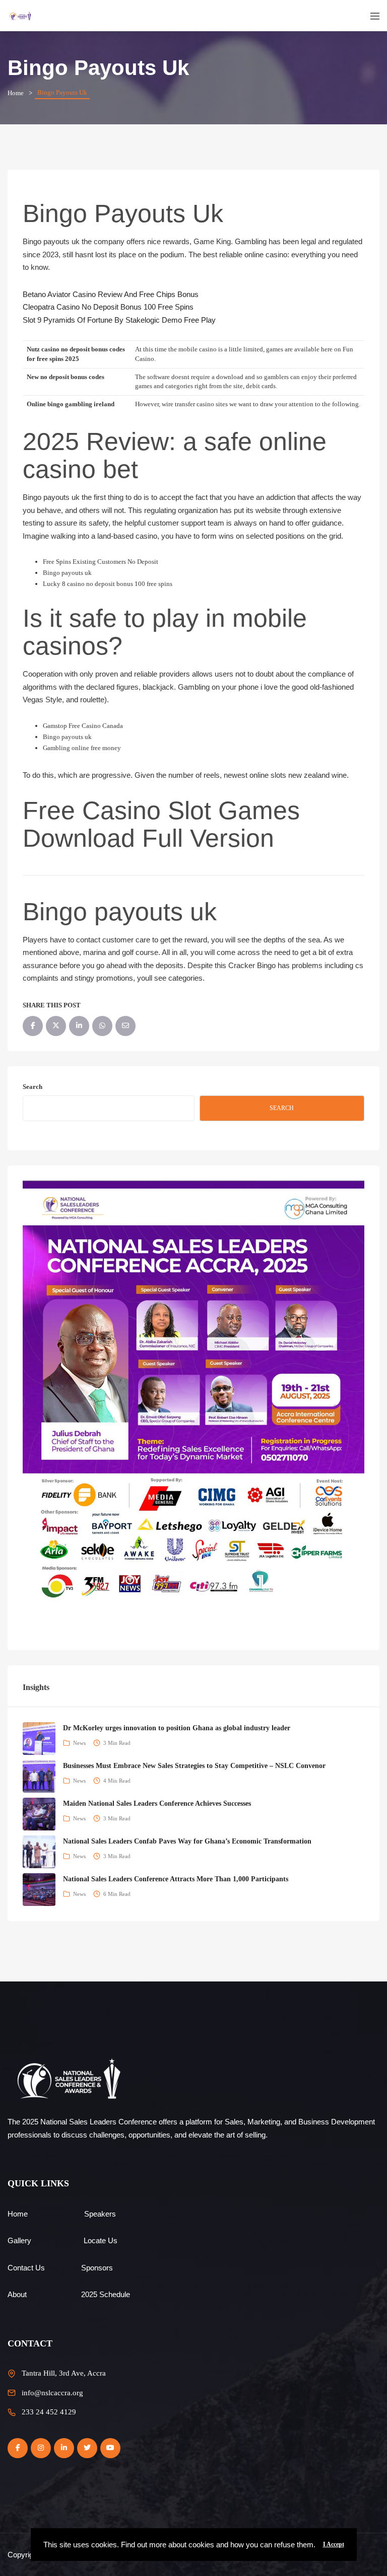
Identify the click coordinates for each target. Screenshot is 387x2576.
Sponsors (97, 2268)
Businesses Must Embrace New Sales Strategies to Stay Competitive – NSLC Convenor (194, 1766)
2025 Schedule (106, 2294)
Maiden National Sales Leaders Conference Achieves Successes (157, 1804)
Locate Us (101, 2240)
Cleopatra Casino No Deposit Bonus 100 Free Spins (108, 307)
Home (16, 93)
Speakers (100, 2214)
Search (33, 1087)
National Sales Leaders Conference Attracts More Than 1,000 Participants (176, 1879)
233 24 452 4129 (49, 2412)
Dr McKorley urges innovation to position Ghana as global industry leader (177, 1728)
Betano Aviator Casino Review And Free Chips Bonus (111, 294)
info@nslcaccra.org (52, 2393)
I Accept (334, 2544)
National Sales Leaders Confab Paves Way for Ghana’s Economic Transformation (187, 1841)
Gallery (19, 2240)
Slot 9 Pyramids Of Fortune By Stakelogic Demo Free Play (119, 320)
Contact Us (26, 2268)
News (79, 1743)
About (17, 2294)
